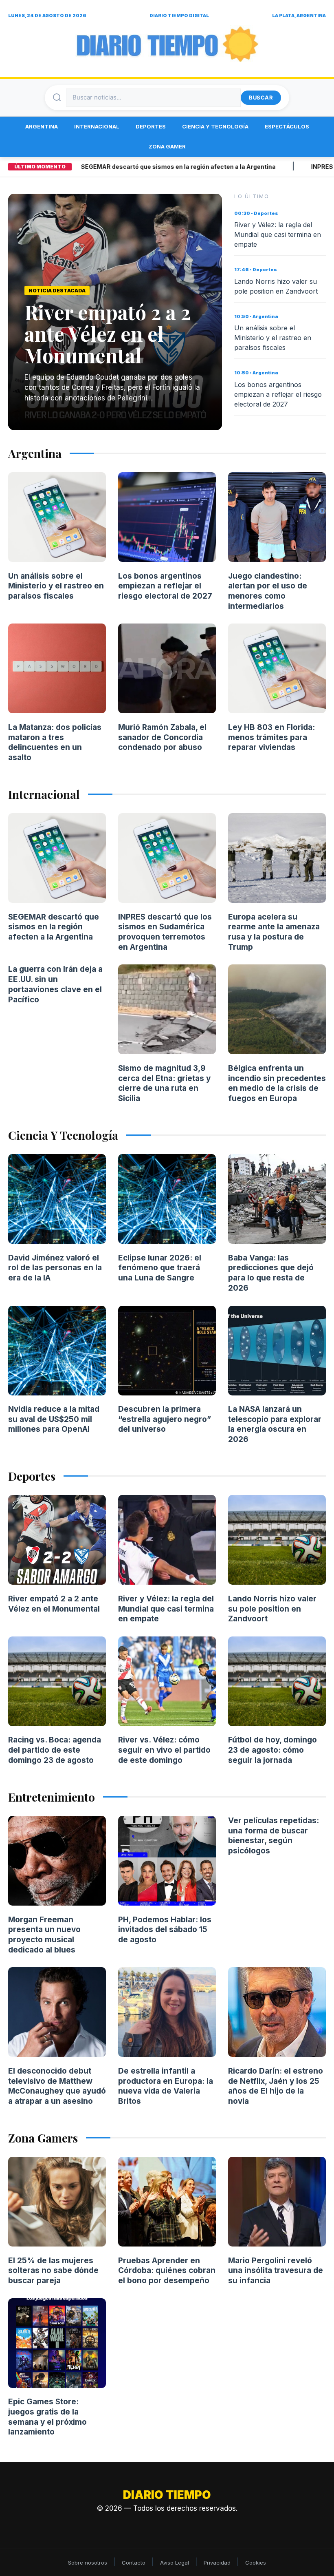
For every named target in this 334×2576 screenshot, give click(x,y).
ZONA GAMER (167, 146)
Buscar (261, 97)
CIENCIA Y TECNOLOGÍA (215, 126)
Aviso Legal (175, 2563)
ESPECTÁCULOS (287, 126)
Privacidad (217, 2563)
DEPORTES (151, 126)
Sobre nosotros (88, 2563)
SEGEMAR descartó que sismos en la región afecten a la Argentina (144, 167)
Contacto (134, 2563)
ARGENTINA (42, 126)
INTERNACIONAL (97, 126)
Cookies (256, 2563)
